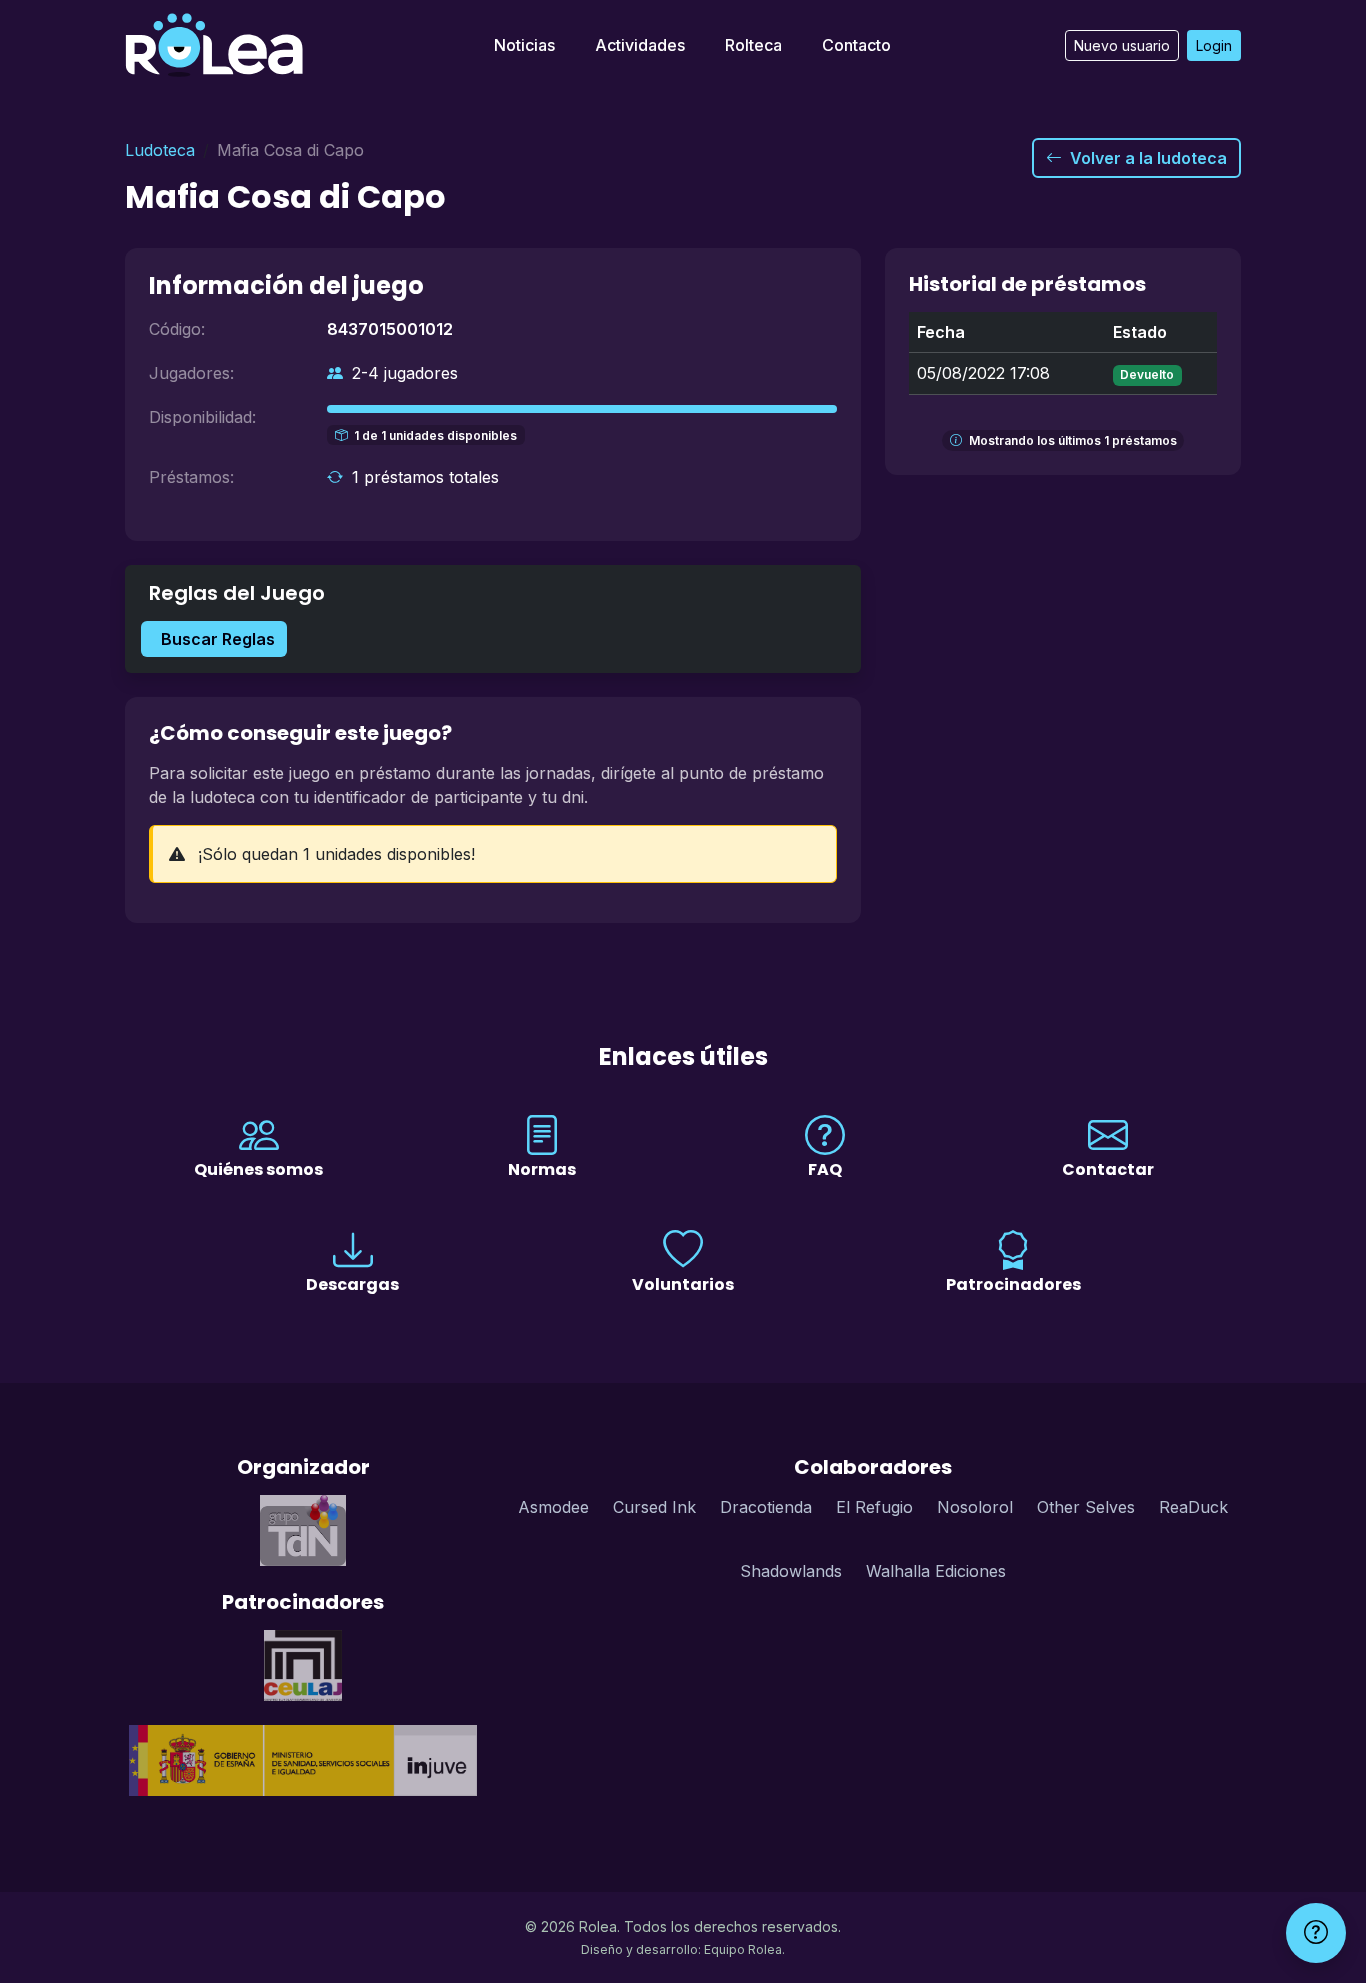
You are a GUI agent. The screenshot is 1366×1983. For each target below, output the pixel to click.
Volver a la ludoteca (1148, 158)
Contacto (856, 45)
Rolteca (753, 45)
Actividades (640, 45)
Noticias (524, 45)
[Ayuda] (1316, 1933)
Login (1214, 45)
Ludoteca (160, 150)
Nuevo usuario (1122, 45)
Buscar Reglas (218, 639)
